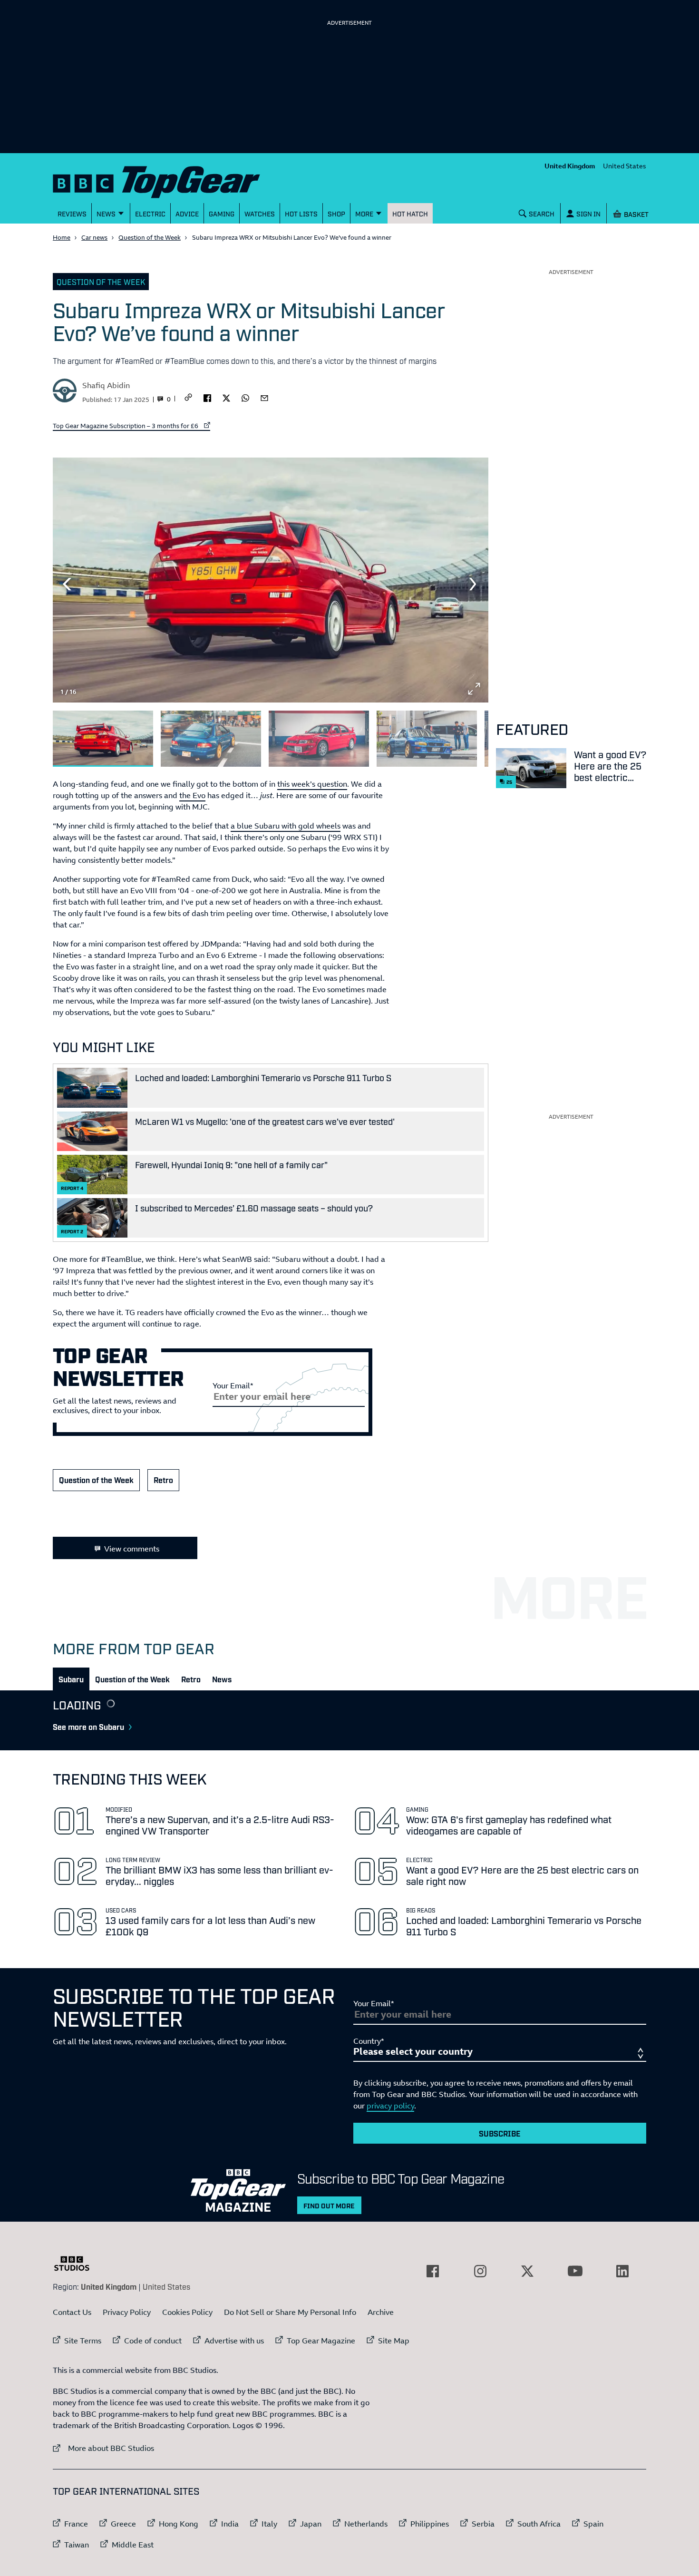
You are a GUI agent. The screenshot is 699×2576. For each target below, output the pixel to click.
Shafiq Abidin (106, 385)
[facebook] (207, 397)
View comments (132, 1549)
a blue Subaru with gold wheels (286, 826)
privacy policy (390, 2106)
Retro (163, 1480)
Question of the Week (150, 237)
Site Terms (83, 2341)
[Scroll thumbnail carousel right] (474, 735)
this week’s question (312, 784)
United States (625, 166)
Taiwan (77, 2545)
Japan (311, 2524)
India (230, 2524)
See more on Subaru (88, 1727)
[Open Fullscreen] (474, 689)
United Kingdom (570, 166)
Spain (593, 2524)
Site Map (394, 2341)
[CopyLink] (188, 398)
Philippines (430, 2524)
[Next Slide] (474, 584)
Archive (381, 2312)
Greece (123, 2524)
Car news (94, 237)
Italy (269, 2524)
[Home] (168, 180)
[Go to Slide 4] (427, 739)
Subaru (71, 1679)
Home (62, 237)
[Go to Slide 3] (319, 739)
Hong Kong (179, 2524)
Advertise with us (234, 2341)
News (222, 1679)
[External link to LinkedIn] (622, 2271)
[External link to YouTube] (575, 2271)
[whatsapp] (245, 397)
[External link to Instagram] (480, 2271)
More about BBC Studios (103, 2448)
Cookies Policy (187, 2312)
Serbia (483, 2524)
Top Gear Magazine (321, 2341)
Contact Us (72, 2312)
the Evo (192, 795)
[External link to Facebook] (433, 2271)
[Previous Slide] (67, 584)
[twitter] (226, 397)
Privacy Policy (127, 2312)
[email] (264, 397)
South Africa (539, 2524)
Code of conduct (153, 2341)
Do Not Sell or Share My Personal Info (290, 2312)
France (76, 2524)
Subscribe (500, 2133)
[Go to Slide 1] (103, 739)
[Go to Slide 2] (211, 739)
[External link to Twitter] (527, 2271)
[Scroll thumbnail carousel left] (449, 735)
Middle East (133, 2545)
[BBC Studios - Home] (77, 2264)
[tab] (71, 1679)
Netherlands (366, 2524)
